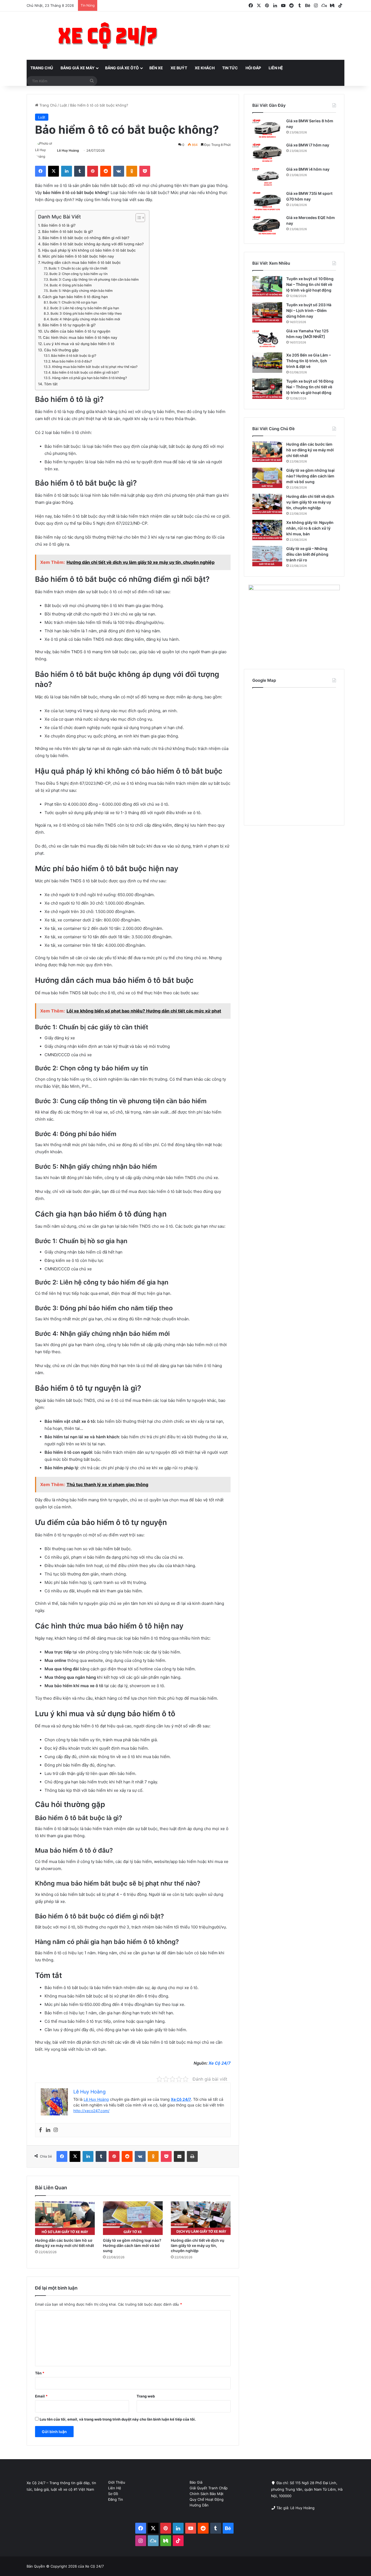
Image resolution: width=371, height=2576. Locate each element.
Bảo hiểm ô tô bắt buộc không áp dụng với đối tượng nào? (93, 244)
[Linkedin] (48, 2130)
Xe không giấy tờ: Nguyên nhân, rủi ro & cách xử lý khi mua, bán (310, 528)
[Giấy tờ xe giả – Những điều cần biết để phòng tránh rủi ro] (267, 556)
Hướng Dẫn (199, 2505)
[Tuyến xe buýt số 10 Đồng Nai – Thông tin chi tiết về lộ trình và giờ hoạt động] (267, 286)
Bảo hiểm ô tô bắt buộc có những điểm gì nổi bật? (86, 238)
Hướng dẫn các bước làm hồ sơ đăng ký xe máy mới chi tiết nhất (310, 450)
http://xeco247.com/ (91, 2111)
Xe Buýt (179, 68)
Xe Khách (205, 68)
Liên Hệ (276, 68)
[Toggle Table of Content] (138, 218)
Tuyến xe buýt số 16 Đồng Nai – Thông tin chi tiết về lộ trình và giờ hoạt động (310, 387)
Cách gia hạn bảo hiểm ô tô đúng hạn (75, 297)
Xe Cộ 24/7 (220, 2063)
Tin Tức (230, 68)
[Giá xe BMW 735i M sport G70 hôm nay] (267, 201)
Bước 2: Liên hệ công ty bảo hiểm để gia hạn (84, 308)
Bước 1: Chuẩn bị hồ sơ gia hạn (73, 302)
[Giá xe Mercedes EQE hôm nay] (267, 225)
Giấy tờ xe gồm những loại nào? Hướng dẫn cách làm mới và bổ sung (132, 2245)
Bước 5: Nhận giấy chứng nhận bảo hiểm (81, 291)
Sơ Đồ (113, 2494)
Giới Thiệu (117, 2482)
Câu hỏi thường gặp (61, 350)
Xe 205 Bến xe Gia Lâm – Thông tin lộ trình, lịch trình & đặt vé (309, 361)
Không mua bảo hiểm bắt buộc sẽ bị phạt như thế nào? (95, 367)
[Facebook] (40, 2130)
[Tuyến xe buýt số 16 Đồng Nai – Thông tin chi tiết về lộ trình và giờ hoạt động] (267, 389)
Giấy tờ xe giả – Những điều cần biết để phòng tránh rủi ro (307, 554)
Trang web (146, 2396)
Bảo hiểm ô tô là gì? (58, 225)
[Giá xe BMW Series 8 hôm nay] (267, 128)
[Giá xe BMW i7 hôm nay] (267, 153)
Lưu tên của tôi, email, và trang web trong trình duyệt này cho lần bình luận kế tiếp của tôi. (118, 2419)
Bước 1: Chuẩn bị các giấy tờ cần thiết (78, 268)
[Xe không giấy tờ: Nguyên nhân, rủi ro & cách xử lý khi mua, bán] (267, 530)
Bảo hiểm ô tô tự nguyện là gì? (69, 325)
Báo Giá (196, 2482)
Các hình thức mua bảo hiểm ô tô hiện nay (80, 337)
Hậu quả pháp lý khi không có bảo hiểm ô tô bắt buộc (89, 250)
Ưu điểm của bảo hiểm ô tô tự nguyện (77, 331)
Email (41, 2396)
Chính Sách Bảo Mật (207, 2494)
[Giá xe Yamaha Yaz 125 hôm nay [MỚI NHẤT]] (267, 338)
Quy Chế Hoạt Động (207, 2499)
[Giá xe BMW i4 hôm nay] (267, 177)
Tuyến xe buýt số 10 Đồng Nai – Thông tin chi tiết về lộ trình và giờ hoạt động (310, 284)
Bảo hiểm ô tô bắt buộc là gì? (67, 232)
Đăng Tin (116, 2499)
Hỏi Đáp (253, 68)
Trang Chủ (42, 68)
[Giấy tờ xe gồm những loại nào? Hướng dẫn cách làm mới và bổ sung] (133, 2218)
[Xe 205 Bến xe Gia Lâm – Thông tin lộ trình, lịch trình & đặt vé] (267, 363)
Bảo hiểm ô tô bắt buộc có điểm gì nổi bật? (85, 372)
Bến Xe (156, 68)
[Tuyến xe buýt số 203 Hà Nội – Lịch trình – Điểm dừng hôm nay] (267, 312)
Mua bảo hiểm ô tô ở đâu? (72, 361)
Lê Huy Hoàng (68, 150)
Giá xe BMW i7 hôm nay (308, 145)
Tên (40, 2373)
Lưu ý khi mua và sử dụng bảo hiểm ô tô (79, 344)
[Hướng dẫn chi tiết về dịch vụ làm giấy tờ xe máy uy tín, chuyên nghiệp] (201, 2218)
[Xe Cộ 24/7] (108, 36)
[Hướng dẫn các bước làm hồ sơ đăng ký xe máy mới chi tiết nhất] (65, 2218)
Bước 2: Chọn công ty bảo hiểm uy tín (78, 274)
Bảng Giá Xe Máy (78, 68)
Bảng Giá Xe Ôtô (122, 68)
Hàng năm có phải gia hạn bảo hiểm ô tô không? (89, 378)
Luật (63, 105)
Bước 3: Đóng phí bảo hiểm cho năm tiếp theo (86, 313)
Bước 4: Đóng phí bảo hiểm (71, 285)
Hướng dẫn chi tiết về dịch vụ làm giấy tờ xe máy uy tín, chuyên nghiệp (198, 2245)
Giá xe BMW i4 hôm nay (308, 169)
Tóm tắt (51, 384)
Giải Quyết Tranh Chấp (209, 2488)
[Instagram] (56, 2130)
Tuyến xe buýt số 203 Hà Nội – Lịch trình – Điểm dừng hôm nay (309, 310)
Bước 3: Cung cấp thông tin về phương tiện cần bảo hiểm (94, 279)
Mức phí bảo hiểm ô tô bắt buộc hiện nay (78, 256)
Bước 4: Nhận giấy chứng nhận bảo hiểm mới (85, 319)
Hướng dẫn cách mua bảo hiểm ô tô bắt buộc (81, 262)
